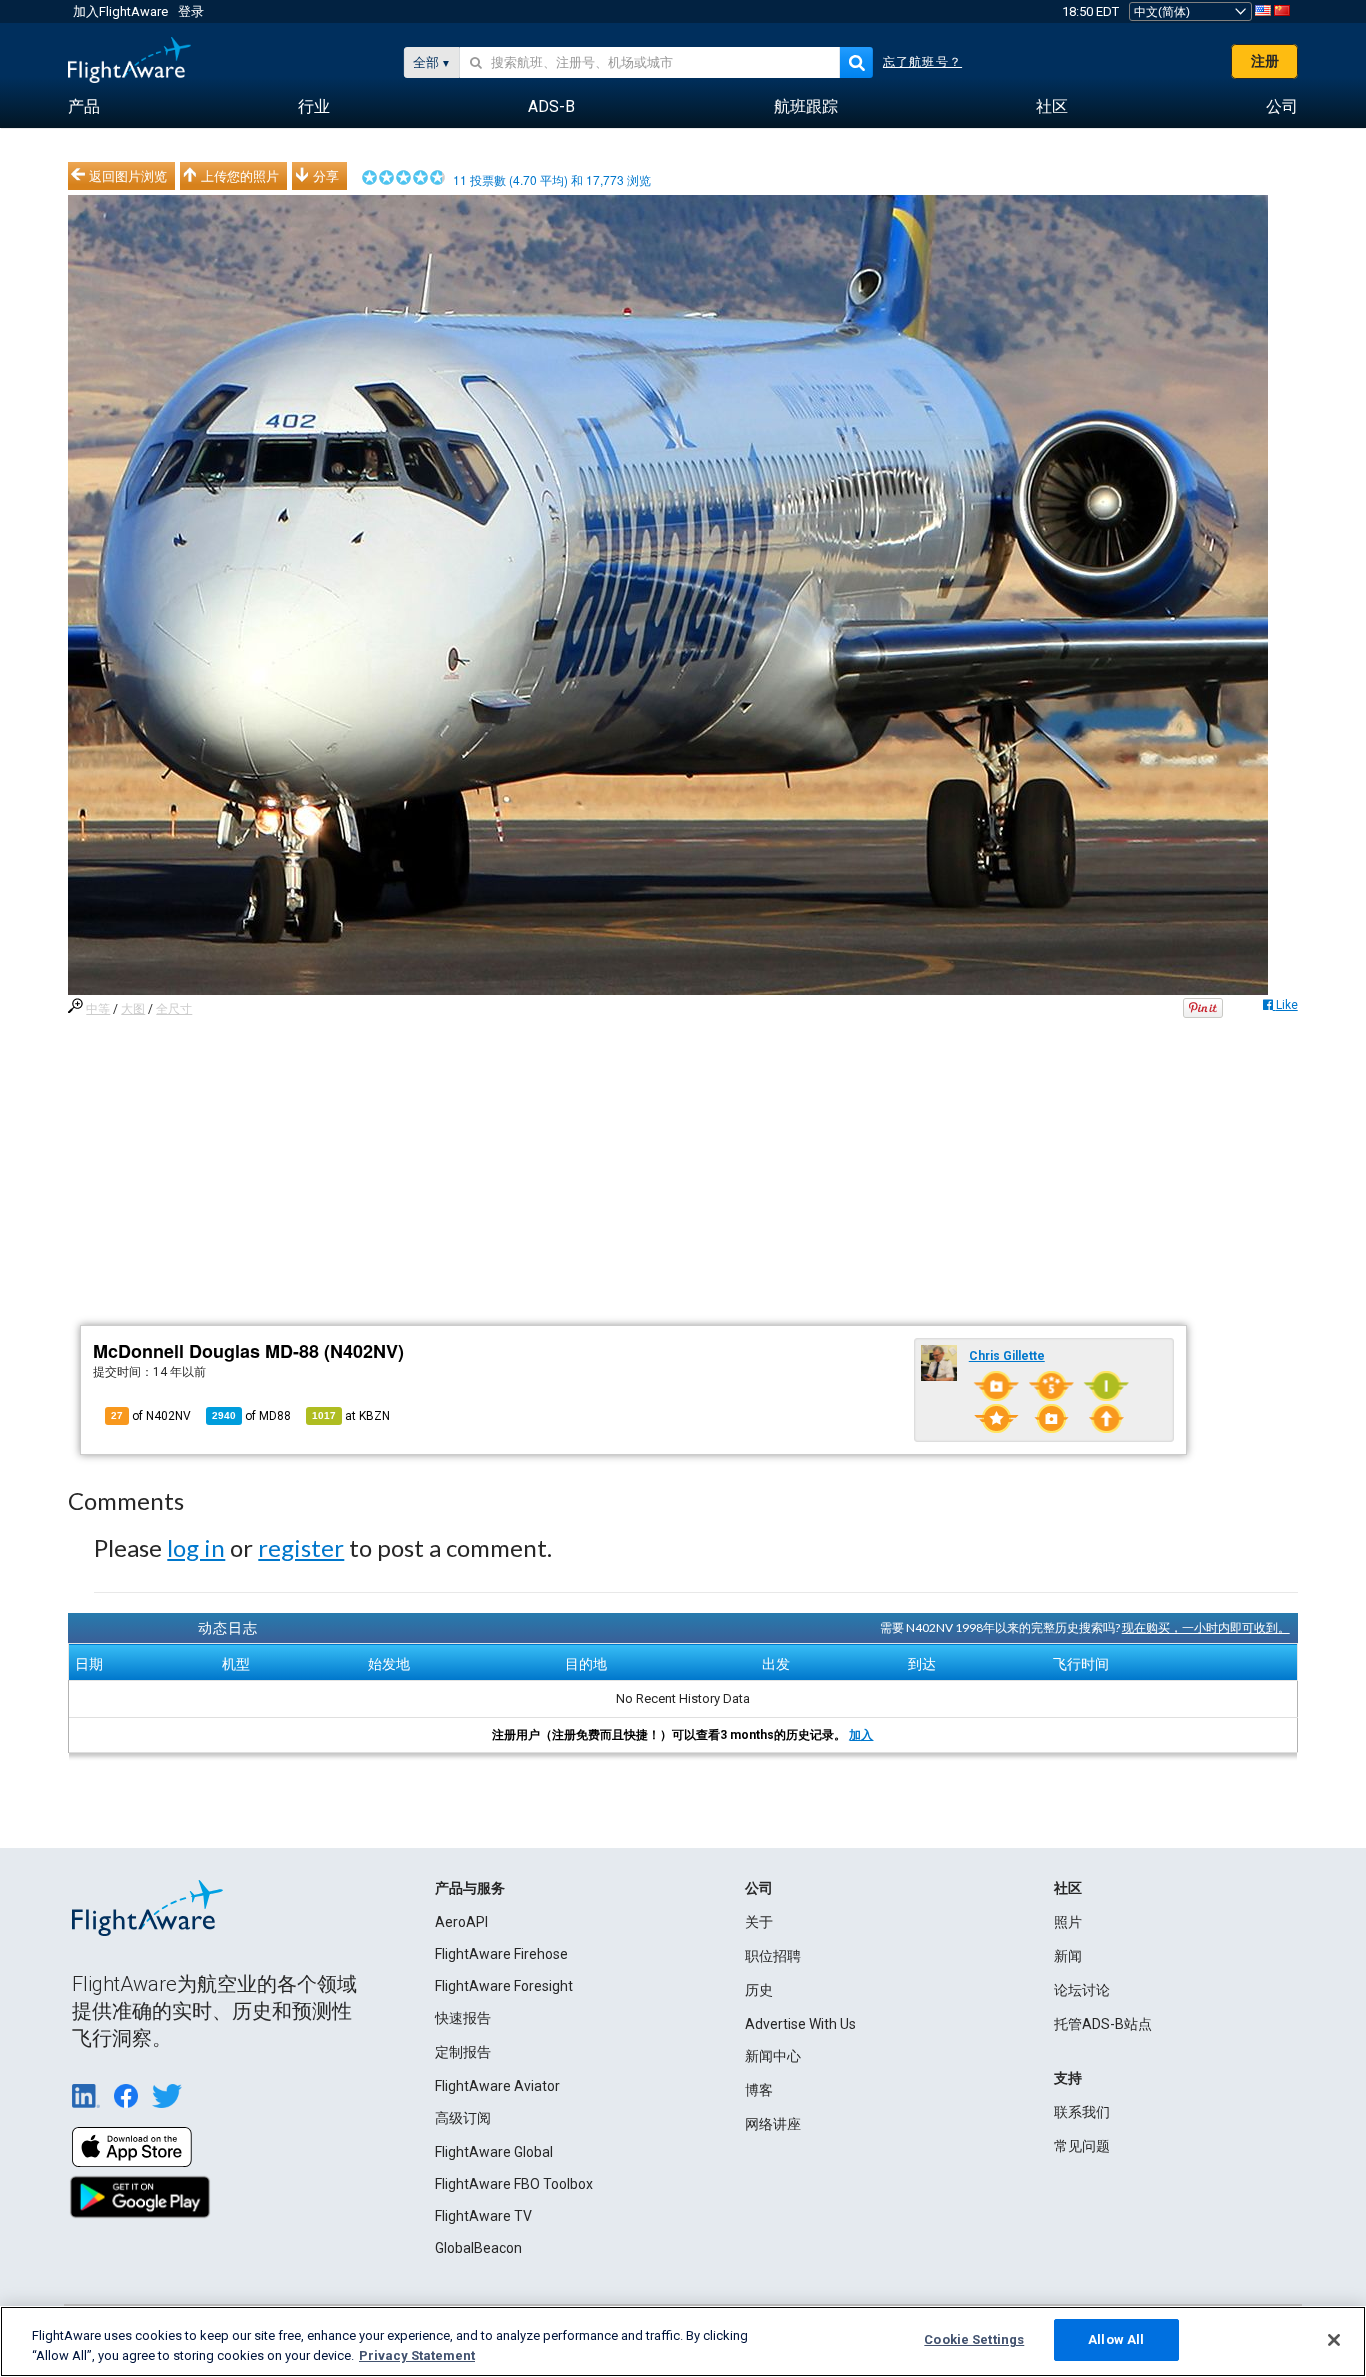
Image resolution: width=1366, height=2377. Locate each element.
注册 (1265, 61)
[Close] (1334, 2340)
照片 (1068, 1922)
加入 (861, 1735)
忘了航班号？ (922, 62)
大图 (133, 1009)
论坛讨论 (1082, 1990)
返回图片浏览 (128, 176)
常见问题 (1082, 2146)
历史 (759, 1990)
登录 (191, 11)
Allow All (1116, 2339)
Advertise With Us (800, 2024)
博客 (759, 2090)
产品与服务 (470, 1888)
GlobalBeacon (478, 2248)
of (251, 1416)
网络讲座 (773, 2124)
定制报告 (463, 2052)
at (351, 1416)
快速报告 (463, 2018)
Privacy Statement (417, 2355)
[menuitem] (84, 107)
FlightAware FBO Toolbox (514, 2184)
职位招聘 (773, 1956)
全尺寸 (174, 1009)
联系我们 (1082, 2112)
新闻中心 (773, 2056)
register (301, 1547)
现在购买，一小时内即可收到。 (1206, 1627)
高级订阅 (463, 2118)
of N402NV (151, 1416)
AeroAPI (461, 1922)
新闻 (1068, 1956)
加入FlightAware (120, 11)
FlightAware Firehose (501, 1954)
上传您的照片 (240, 176)
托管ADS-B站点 (1103, 2024)
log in (196, 1547)
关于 (759, 1922)
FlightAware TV (483, 2216)
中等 (98, 1009)
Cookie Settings (974, 2339)
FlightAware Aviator (497, 2086)
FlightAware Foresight (504, 1986)
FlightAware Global (494, 2152)
